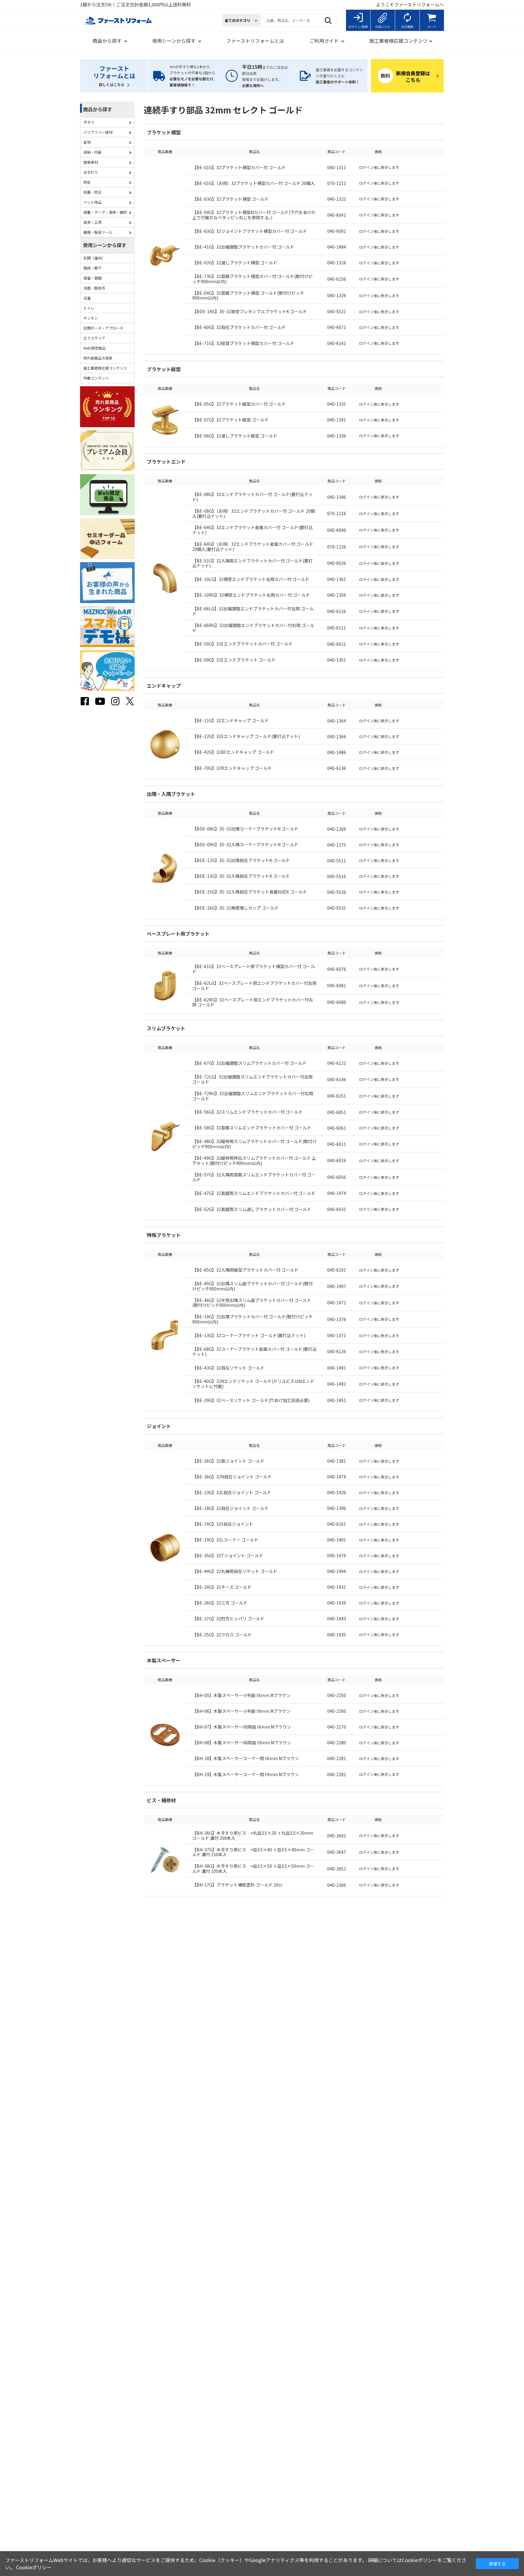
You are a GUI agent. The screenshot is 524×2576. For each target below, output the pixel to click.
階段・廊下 (92, 268)
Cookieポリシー (34, 2567)
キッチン (91, 318)
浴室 (87, 298)
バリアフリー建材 (98, 132)
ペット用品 (92, 202)
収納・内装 (92, 152)
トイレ (89, 308)
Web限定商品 (94, 348)
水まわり (91, 172)
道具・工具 (92, 222)
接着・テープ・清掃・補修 (105, 212)
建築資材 (91, 162)
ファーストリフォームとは (255, 41)
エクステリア (94, 338)
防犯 (87, 182)
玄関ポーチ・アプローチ (103, 328)
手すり (89, 122)
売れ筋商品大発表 (98, 358)
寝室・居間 (92, 278)
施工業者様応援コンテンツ (105, 368)
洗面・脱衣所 (94, 288)
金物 (87, 142)
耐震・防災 (92, 192)
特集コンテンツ (96, 378)
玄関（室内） (94, 258)
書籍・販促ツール (98, 232)
